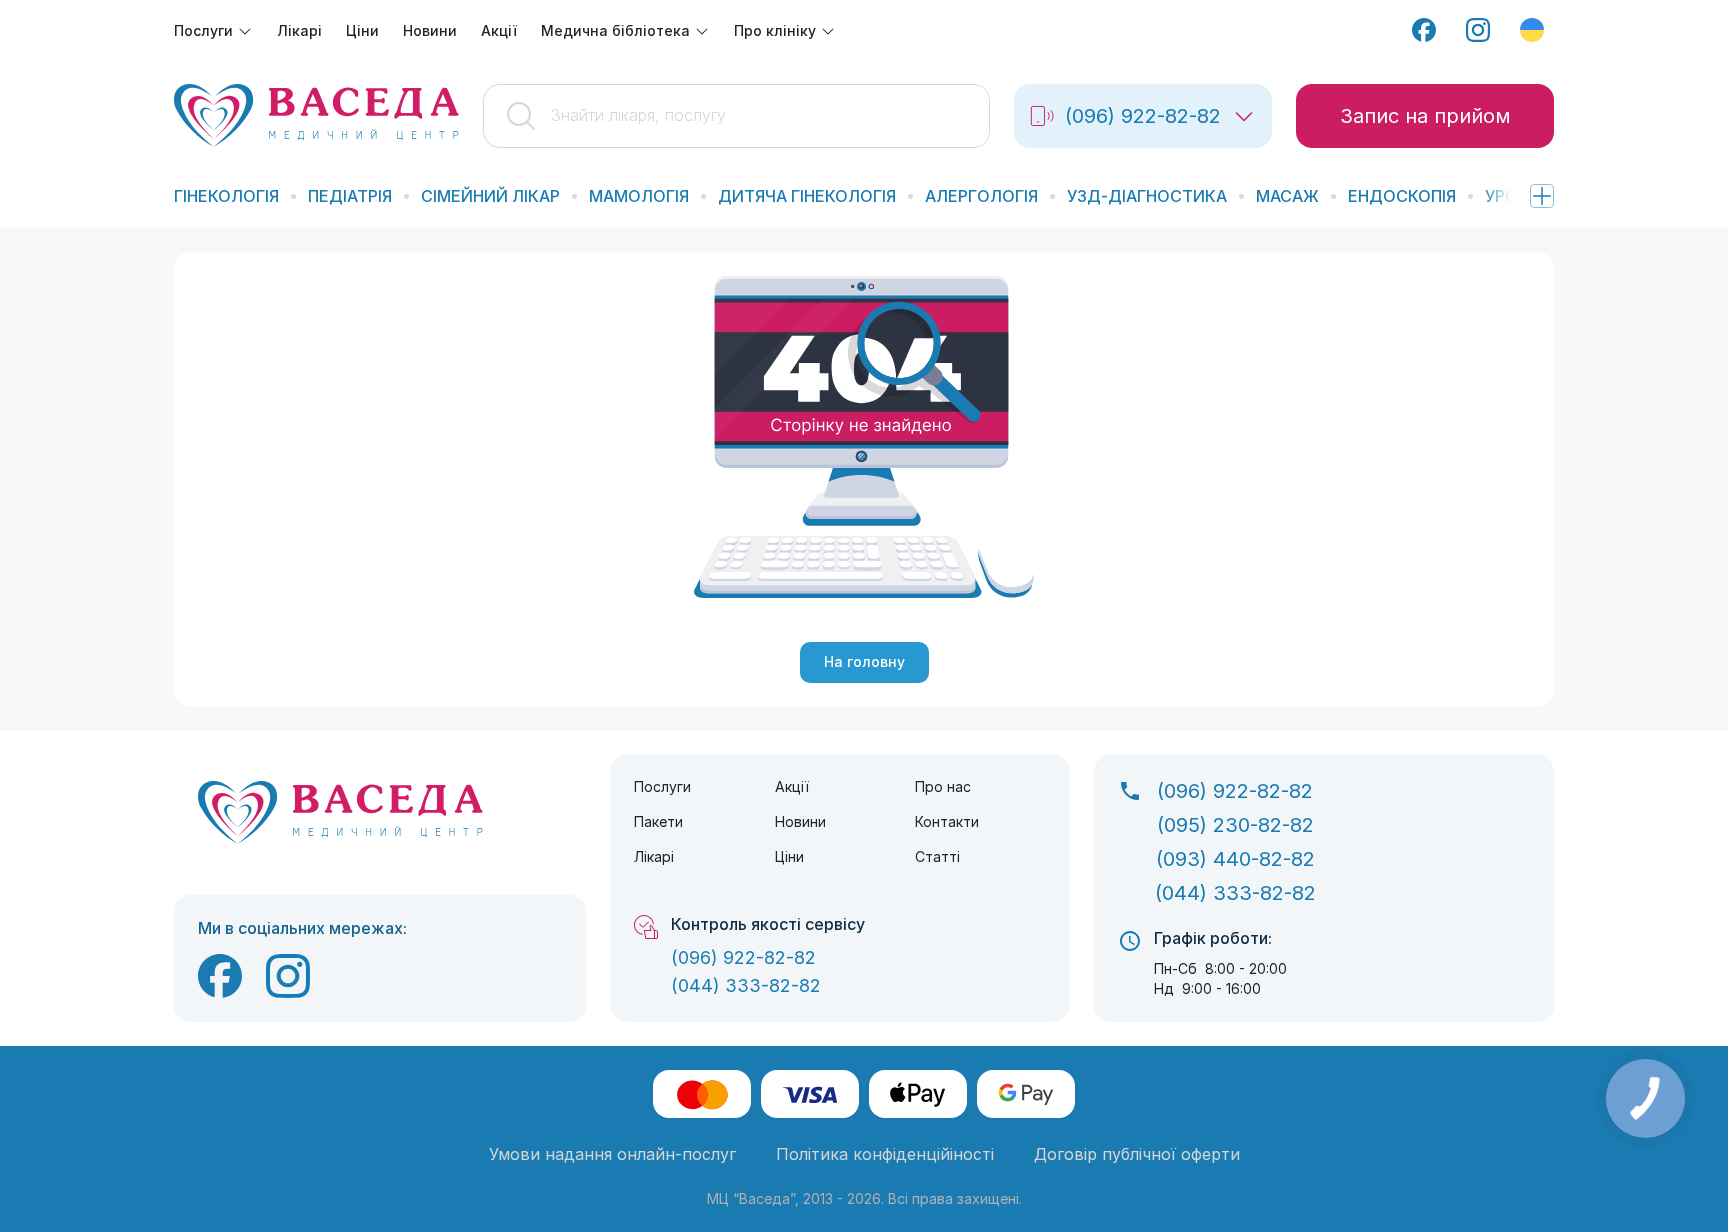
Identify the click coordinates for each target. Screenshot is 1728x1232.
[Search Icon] (736, 116)
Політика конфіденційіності (885, 1154)
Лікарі (654, 856)
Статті (937, 856)
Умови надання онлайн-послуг (612, 1154)
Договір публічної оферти (1137, 1154)
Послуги (662, 786)
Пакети (658, 821)
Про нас (943, 786)
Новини (800, 821)
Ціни (789, 856)
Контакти (947, 821)
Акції (792, 786)
